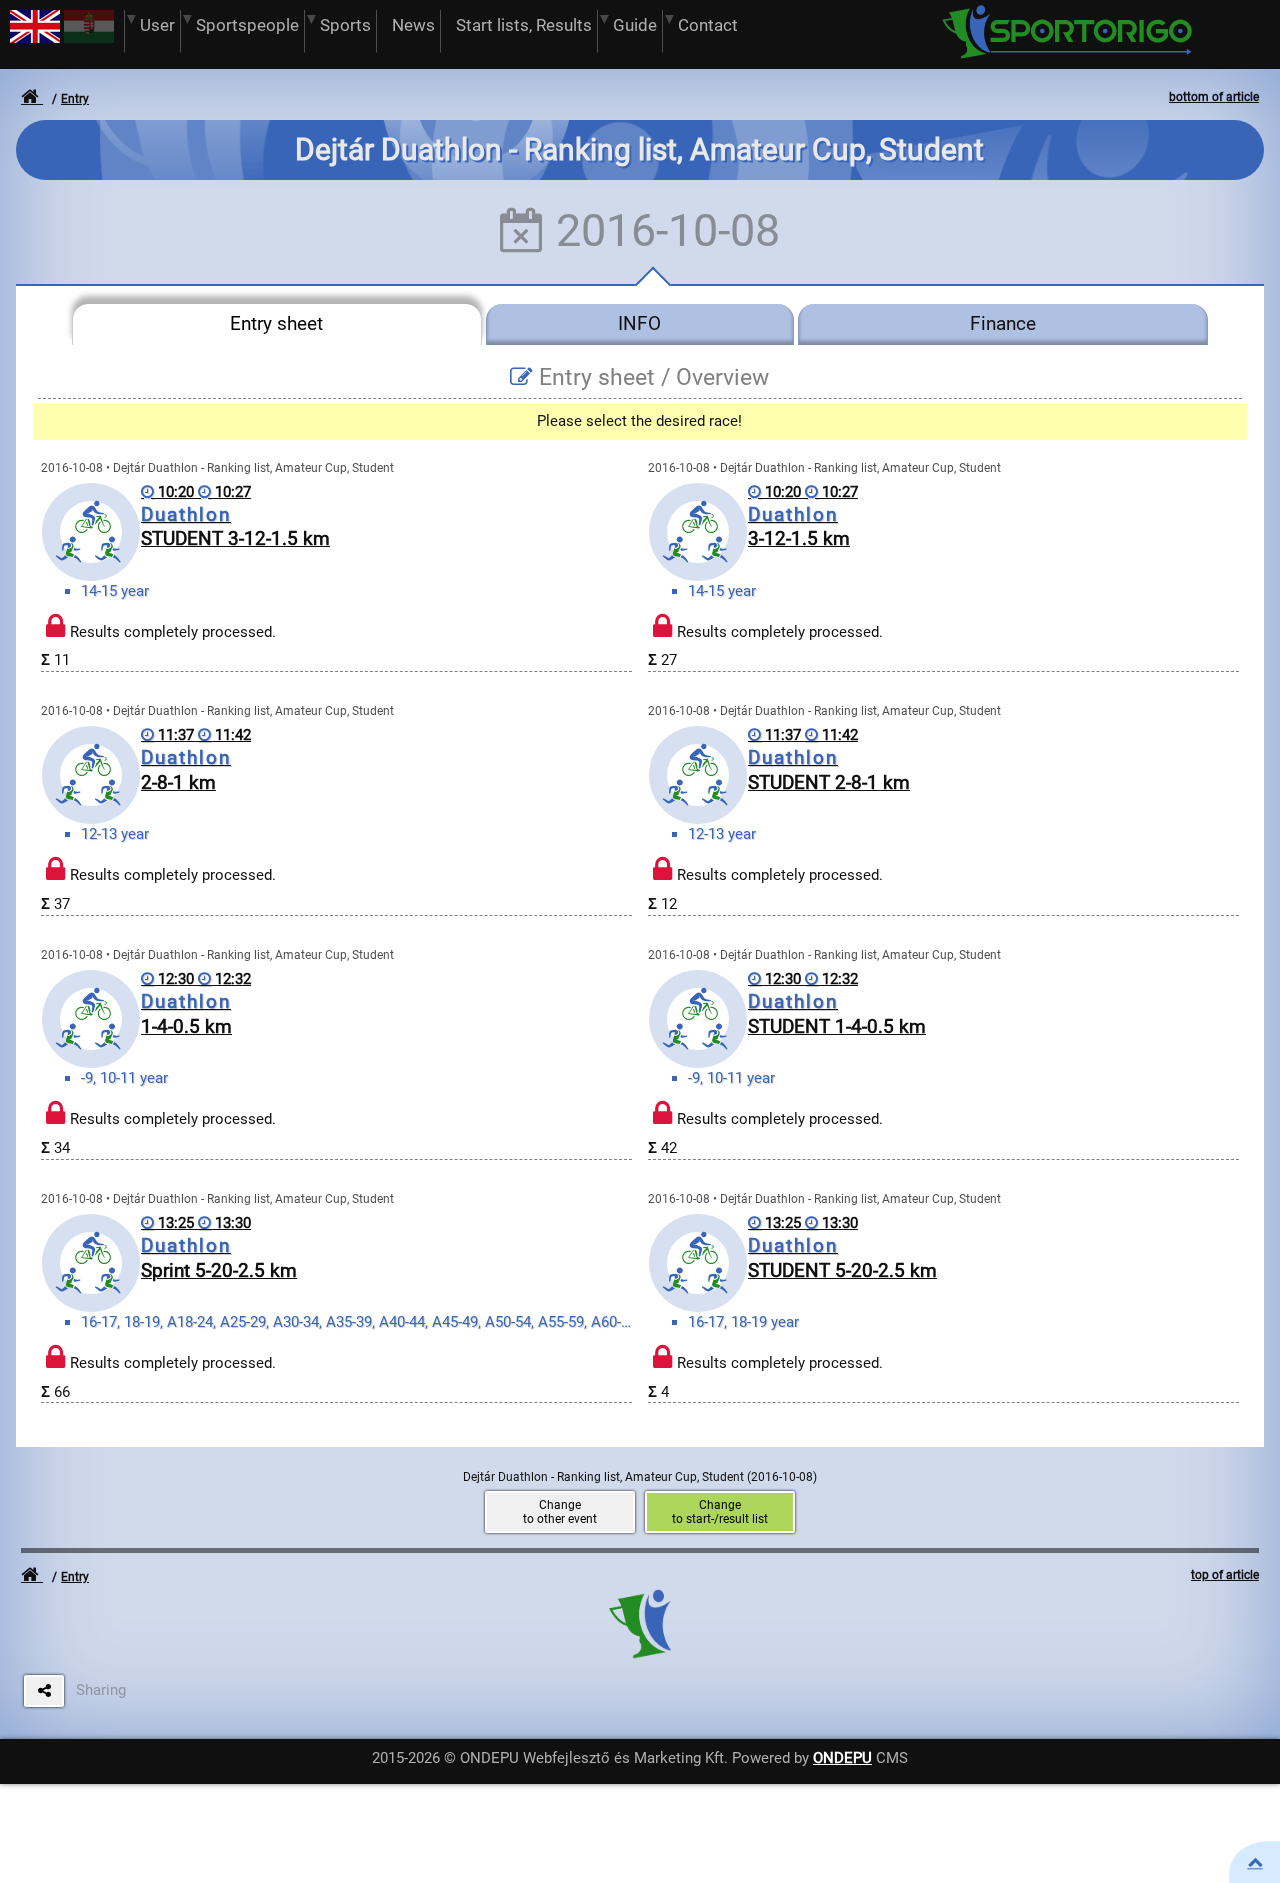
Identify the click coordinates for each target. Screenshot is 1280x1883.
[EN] (35, 38)
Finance (1003, 324)
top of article (1225, 1575)
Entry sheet (276, 324)
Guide (635, 25)
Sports (345, 25)
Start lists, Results (524, 25)
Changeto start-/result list (720, 1512)
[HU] (89, 38)
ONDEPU (842, 1758)
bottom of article (1214, 97)
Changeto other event (560, 1512)
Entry (75, 99)
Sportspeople (247, 25)
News (413, 25)
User (157, 25)
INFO (639, 324)
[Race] (1255, 1862)
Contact (708, 25)
